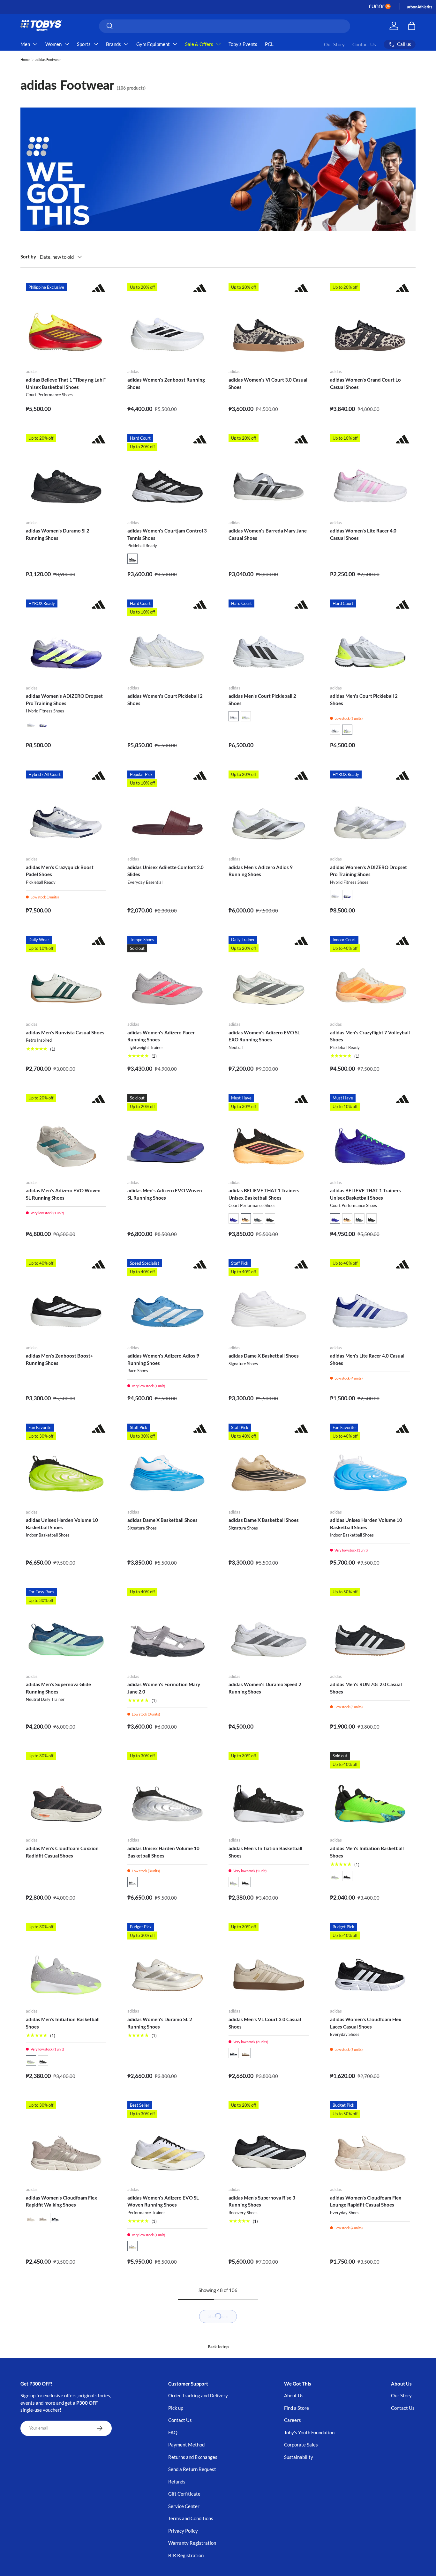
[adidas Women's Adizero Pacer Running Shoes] (168, 976)
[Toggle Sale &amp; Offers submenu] (218, 44)
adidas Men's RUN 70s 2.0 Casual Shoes (366, 1688)
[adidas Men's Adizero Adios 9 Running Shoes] (269, 811)
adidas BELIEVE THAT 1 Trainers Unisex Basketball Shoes (264, 1194)
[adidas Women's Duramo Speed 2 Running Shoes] (269, 1628)
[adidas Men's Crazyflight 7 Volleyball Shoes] (370, 976)
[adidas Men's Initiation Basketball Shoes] (269, 1792)
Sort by (28, 257)
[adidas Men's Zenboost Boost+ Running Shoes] (66, 1299)
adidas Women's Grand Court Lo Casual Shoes (365, 383)
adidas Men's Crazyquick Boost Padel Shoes (60, 871)
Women (53, 44)
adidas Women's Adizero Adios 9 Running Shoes (163, 1359)
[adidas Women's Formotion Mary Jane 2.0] (168, 1628)
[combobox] (225, 26)
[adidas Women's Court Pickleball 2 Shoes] (168, 640)
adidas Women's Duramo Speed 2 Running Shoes (265, 1688)
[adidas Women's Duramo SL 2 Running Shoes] (168, 1963)
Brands (113, 44)
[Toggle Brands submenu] (126, 44)
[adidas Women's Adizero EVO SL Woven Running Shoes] (168, 2141)
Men (25, 44)
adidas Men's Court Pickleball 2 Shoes (262, 700)
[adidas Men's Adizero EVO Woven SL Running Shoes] (66, 1134)
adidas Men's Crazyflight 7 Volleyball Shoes (370, 1036)
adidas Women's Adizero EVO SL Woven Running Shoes (163, 2201)
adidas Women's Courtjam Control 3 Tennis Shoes (167, 534)
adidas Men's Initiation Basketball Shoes (265, 1852)
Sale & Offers (199, 44)
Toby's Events (243, 44)
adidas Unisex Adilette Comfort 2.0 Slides (165, 871)
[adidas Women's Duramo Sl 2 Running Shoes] (66, 474)
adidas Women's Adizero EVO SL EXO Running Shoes (264, 1036)
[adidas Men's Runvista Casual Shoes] (66, 976)
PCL (269, 44)
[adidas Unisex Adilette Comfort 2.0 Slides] (168, 811)
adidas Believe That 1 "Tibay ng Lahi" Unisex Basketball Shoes (66, 383)
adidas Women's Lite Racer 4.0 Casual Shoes (363, 534)
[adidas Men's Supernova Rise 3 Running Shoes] (269, 2141)
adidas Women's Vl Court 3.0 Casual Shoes (268, 383)
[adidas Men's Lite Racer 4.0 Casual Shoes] (370, 1299)
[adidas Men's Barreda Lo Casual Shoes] (269, 2327)
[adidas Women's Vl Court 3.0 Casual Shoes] (269, 324)
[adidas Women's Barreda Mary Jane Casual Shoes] (269, 474)
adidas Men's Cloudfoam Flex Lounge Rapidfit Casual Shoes (58, 2387)
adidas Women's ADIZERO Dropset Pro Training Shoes (64, 700)
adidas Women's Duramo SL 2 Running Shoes (160, 2023)
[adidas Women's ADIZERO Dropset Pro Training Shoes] (66, 640)
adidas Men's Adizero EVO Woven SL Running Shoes (63, 1194)
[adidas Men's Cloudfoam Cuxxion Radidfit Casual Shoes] (66, 1792)
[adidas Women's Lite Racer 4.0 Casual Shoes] (370, 474)
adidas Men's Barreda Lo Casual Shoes (263, 2387)
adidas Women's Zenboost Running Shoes (166, 383)
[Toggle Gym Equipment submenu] (175, 44)
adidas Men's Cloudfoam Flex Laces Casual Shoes (64, 2551)
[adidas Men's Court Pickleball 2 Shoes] (269, 640)
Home (25, 60)
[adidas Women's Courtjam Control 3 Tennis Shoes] (168, 474)
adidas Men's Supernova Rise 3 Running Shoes (262, 2201)
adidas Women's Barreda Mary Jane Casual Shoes (268, 534)
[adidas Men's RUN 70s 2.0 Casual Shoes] (370, 1628)
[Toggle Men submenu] (35, 44)
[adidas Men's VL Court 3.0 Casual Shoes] (269, 1963)
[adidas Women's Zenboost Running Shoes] (168, 324)
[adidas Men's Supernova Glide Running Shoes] (66, 1628)
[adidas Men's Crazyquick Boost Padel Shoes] (66, 811)
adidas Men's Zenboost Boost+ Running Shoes (60, 1359)
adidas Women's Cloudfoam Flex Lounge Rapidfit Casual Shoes (366, 2201)
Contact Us (364, 44)
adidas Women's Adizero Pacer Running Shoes (161, 1036)
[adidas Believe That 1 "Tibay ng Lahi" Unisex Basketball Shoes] (66, 324)
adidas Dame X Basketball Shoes (264, 1356)
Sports (84, 44)
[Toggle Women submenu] (67, 44)
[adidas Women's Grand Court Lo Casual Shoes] (370, 324)
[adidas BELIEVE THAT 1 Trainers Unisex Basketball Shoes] (269, 1134)
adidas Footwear (48, 60)
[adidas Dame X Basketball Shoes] (269, 1299)
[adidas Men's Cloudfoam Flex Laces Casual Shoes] (66, 2491)
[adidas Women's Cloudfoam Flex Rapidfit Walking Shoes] (66, 2141)
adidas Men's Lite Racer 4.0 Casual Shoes (367, 1359)
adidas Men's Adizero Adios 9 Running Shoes (261, 871)
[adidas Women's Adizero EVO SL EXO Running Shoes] (269, 976)
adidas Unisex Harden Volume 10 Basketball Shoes (62, 1524)
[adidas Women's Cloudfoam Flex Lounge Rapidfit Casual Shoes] (370, 2141)
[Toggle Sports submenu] (96, 44)
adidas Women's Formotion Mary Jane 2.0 (164, 1688)
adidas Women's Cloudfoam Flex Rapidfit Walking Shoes (61, 2201)
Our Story (334, 44)
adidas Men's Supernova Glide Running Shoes (58, 1688)
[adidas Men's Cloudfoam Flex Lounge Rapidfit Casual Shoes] (66, 2327)
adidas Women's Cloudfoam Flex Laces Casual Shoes (366, 2023)
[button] (132, 559)
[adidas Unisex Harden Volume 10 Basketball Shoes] (66, 1464)
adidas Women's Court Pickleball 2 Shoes (165, 700)
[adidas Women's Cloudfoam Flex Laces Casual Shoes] (370, 1963)
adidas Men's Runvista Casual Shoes (65, 1032)
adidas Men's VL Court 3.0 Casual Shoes (265, 2023)
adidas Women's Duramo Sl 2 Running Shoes (58, 534)
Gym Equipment (153, 44)
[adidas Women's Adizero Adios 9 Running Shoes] (168, 1299)
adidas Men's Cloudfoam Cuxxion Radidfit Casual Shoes (62, 1852)
